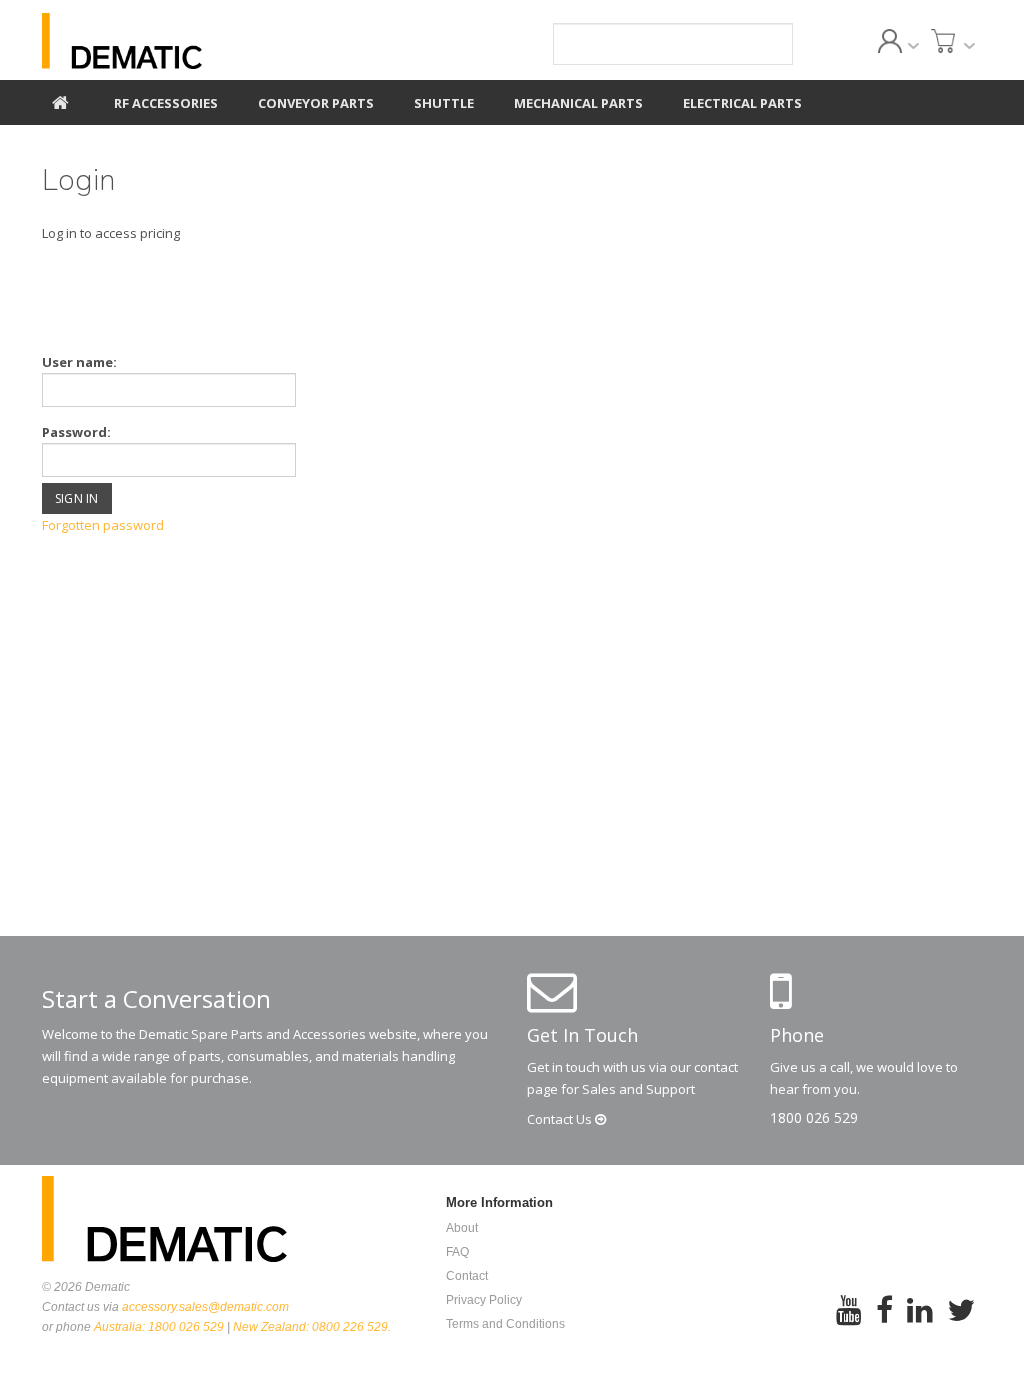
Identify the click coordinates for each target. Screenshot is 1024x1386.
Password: (76, 432)
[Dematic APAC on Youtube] (849, 1323)
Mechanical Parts (578, 103)
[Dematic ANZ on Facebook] (884, 1323)
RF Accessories (166, 103)
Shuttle (444, 103)
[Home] (60, 100)
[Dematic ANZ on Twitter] (961, 1323)
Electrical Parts (742, 103)
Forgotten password (103, 525)
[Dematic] (188, 41)
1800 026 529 (814, 1117)
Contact (561, 1119)
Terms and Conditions (505, 1324)
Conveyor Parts (316, 103)
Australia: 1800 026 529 (159, 1327)
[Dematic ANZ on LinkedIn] (920, 1323)
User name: (79, 362)
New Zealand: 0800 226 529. (312, 1327)
